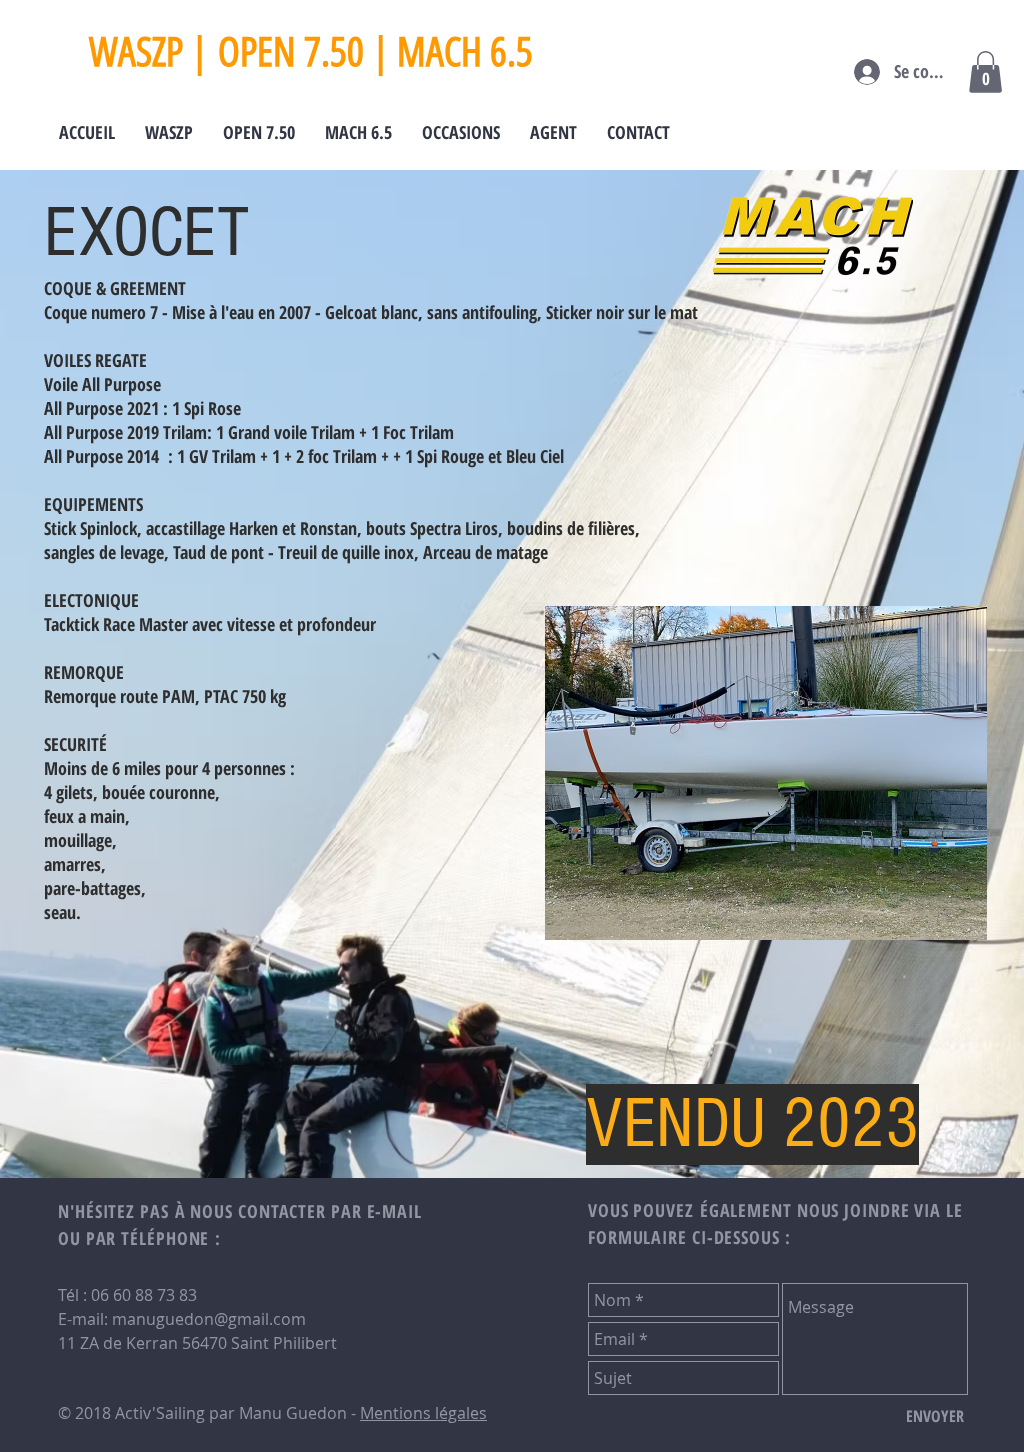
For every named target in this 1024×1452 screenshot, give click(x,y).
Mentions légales (423, 1413)
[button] (985, 72)
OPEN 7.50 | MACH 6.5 (375, 52)
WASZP (136, 52)
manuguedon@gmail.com (209, 1319)
